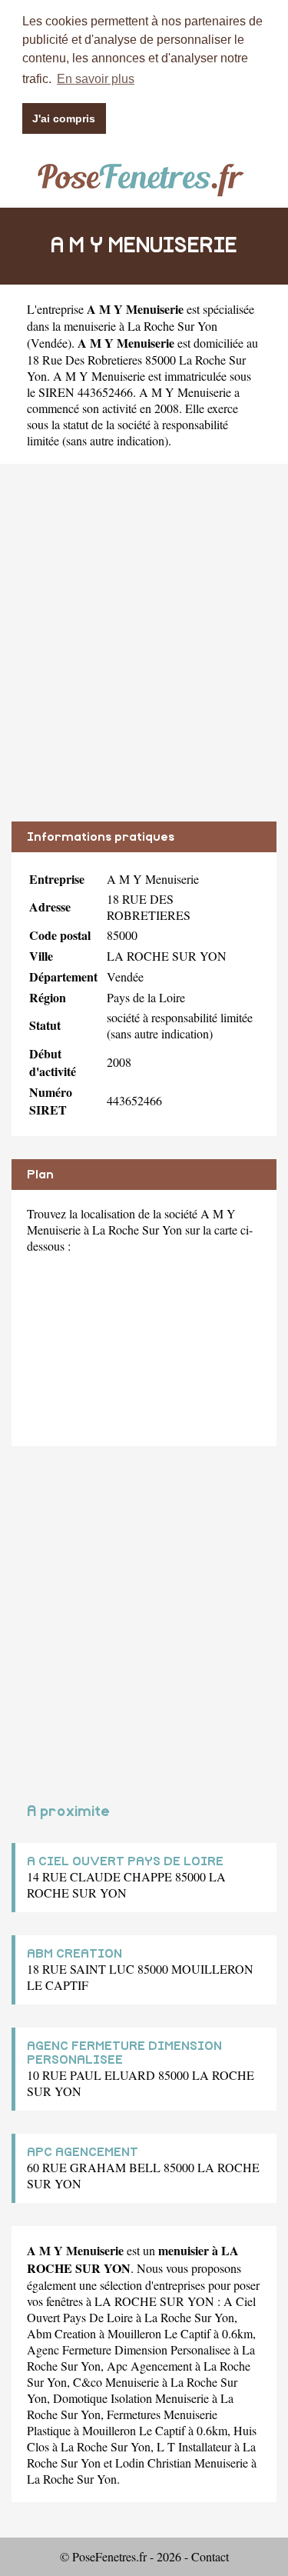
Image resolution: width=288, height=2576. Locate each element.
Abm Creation (61, 2333)
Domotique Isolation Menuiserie (131, 2398)
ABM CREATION (74, 1954)
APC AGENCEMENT (83, 2152)
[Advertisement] (144, 654)
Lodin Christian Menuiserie (182, 2463)
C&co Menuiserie (116, 2382)
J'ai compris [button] (64, 118)
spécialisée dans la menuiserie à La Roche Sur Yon (141, 317)
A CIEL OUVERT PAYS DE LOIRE (125, 1861)
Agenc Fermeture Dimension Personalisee (129, 2349)
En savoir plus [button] (96, 79)
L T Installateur (194, 2446)
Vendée (49, 343)
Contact (210, 2556)
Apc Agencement (149, 2366)
